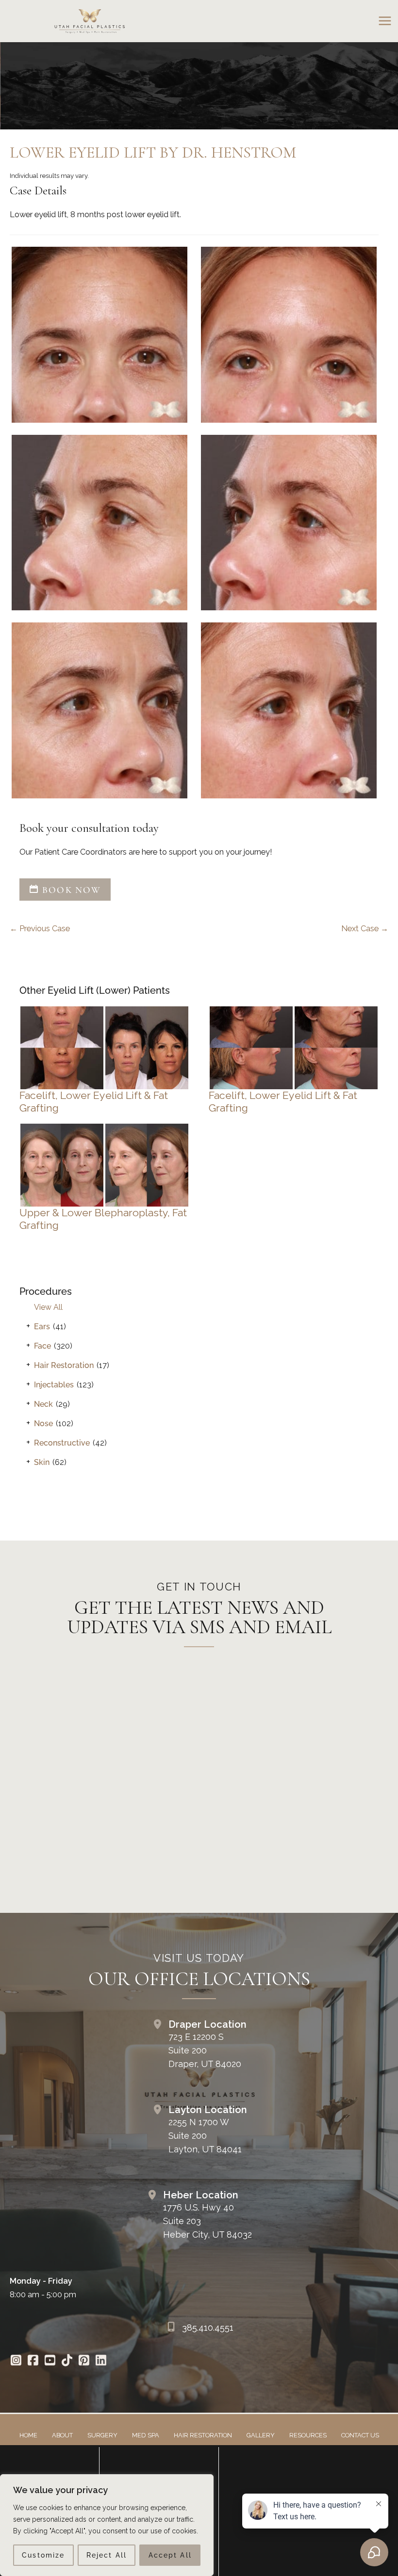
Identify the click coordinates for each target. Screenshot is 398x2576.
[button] (65, 890)
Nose (43, 1423)
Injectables (54, 1385)
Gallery (261, 2435)
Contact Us (360, 2435)
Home (28, 2435)
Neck (43, 1404)
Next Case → (365, 929)
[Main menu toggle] (385, 21)
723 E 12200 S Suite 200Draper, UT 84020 (205, 2050)
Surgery (102, 2435)
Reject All (107, 2555)
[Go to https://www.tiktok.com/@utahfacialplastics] (67, 2361)
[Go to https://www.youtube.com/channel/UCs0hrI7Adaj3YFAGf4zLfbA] (50, 2361)
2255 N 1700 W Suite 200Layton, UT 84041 (205, 2136)
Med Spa (146, 2435)
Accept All (170, 2555)
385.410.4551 (208, 2328)
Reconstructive (62, 1443)
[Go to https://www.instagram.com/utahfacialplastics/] (16, 2361)
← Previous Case (40, 929)
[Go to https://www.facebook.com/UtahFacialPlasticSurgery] (33, 2361)
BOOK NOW (70, 890)
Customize (43, 2555)
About (62, 2435)
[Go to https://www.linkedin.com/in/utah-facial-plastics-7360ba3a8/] (101, 2361)
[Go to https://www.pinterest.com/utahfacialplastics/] (84, 2361)
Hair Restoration (64, 1365)
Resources (308, 2435)
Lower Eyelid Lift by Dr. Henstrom (153, 152)
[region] (107, 2525)
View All (48, 1307)
